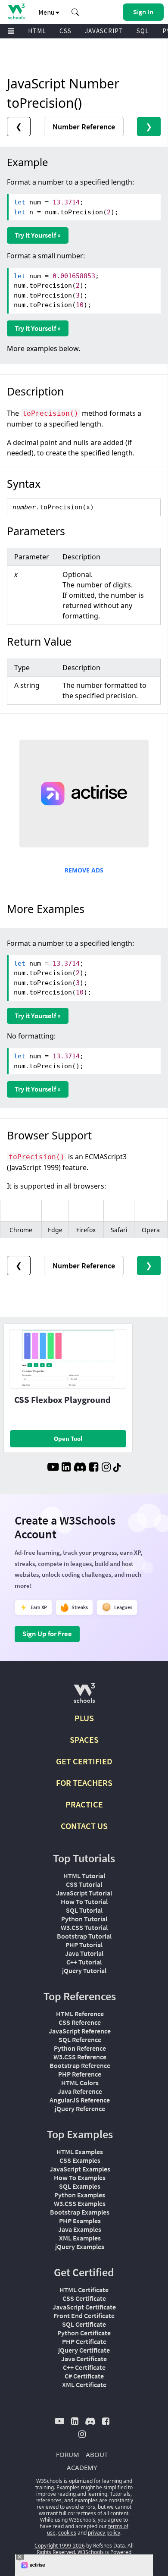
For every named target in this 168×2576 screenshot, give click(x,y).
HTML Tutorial (84, 1876)
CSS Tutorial (84, 1884)
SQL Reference (80, 2039)
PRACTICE (84, 1804)
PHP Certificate (84, 2341)
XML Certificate (84, 2385)
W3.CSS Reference (80, 2057)
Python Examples (80, 2195)
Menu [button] (47, 12)
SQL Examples (80, 2186)
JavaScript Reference (80, 2031)
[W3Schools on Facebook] (94, 1468)
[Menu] (11, 31)
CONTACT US (84, 1826)
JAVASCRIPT (104, 31)
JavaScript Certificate (84, 2307)
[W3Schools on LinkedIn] (66, 1468)
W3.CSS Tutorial (84, 1927)
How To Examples (80, 2178)
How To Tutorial (84, 1901)
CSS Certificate (84, 2298)
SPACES (84, 1740)
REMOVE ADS (84, 870)
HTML (37, 31)
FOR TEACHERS (84, 1783)
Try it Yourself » (38, 235)
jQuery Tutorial (84, 1970)
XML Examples (80, 2238)
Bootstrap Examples (80, 2212)
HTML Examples (80, 2152)
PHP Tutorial (84, 1945)
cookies (67, 2533)
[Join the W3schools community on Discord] (80, 1468)
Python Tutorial (84, 1919)
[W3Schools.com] (84, 1696)
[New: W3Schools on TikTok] (117, 1468)
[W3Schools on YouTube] (53, 1468)
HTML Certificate (84, 2290)
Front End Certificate (84, 2316)
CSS (65, 31)
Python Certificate (84, 2333)
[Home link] (16, 11)
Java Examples (80, 2229)
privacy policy (104, 2533)
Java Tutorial (84, 1953)
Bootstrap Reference (80, 2065)
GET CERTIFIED (84, 1761)
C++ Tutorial (84, 1962)
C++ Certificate (84, 2367)
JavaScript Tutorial (84, 1893)
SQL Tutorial (84, 1910)
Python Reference (80, 2048)
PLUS (84, 1718)
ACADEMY (82, 2467)
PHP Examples (80, 2221)
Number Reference (84, 127)
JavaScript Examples (80, 2169)
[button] (75, 12)
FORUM (68, 2454)
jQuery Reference (80, 2108)
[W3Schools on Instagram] (106, 1468)
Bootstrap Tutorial (84, 1936)
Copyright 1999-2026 (60, 2546)
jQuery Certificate (84, 2350)
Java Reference (80, 2091)
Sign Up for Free (47, 1634)
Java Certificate (84, 2359)
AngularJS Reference (80, 2100)
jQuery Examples (80, 2247)
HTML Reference (80, 2014)
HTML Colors (80, 2083)
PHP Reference (80, 2074)
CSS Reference (80, 2022)
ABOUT (97, 2454)
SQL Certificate (84, 2324)
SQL (143, 31)
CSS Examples (80, 2160)
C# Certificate (84, 2376)
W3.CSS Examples (80, 2203)
